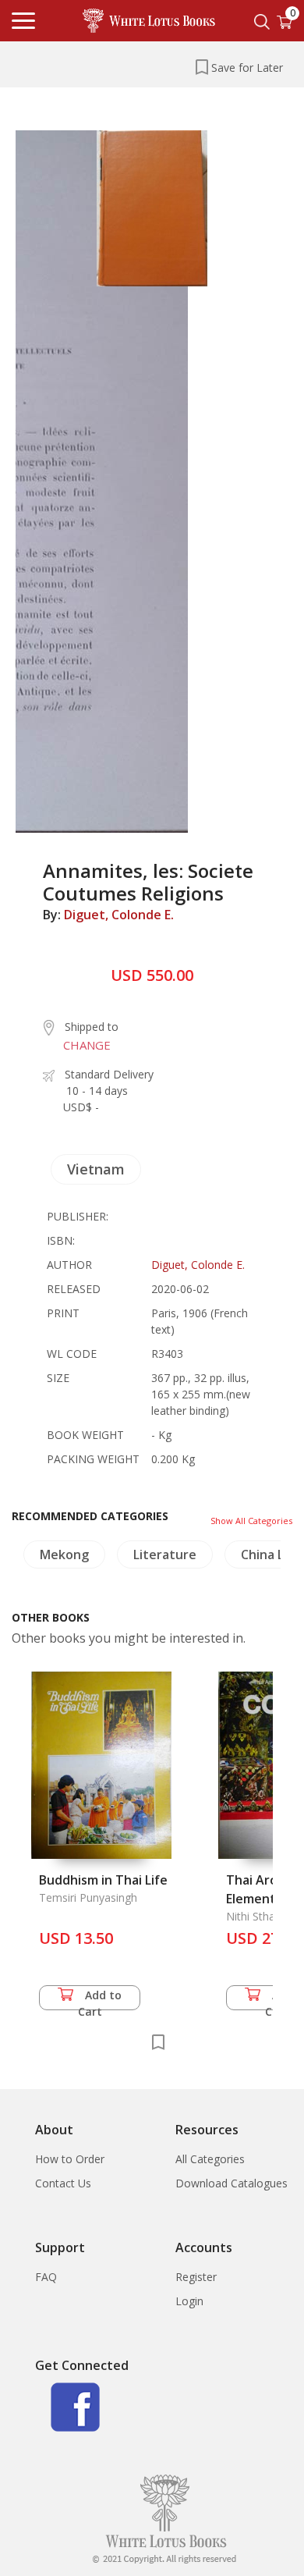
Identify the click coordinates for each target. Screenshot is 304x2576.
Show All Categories (251, 1521)
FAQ (46, 2277)
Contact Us (63, 2183)
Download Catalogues (232, 2183)
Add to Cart (100, 1999)
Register (196, 2277)
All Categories (210, 2159)
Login (189, 2301)
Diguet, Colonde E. (119, 915)
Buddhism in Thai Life (103, 1880)
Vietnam (96, 1169)
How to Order (70, 2159)
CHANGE (87, 1045)
